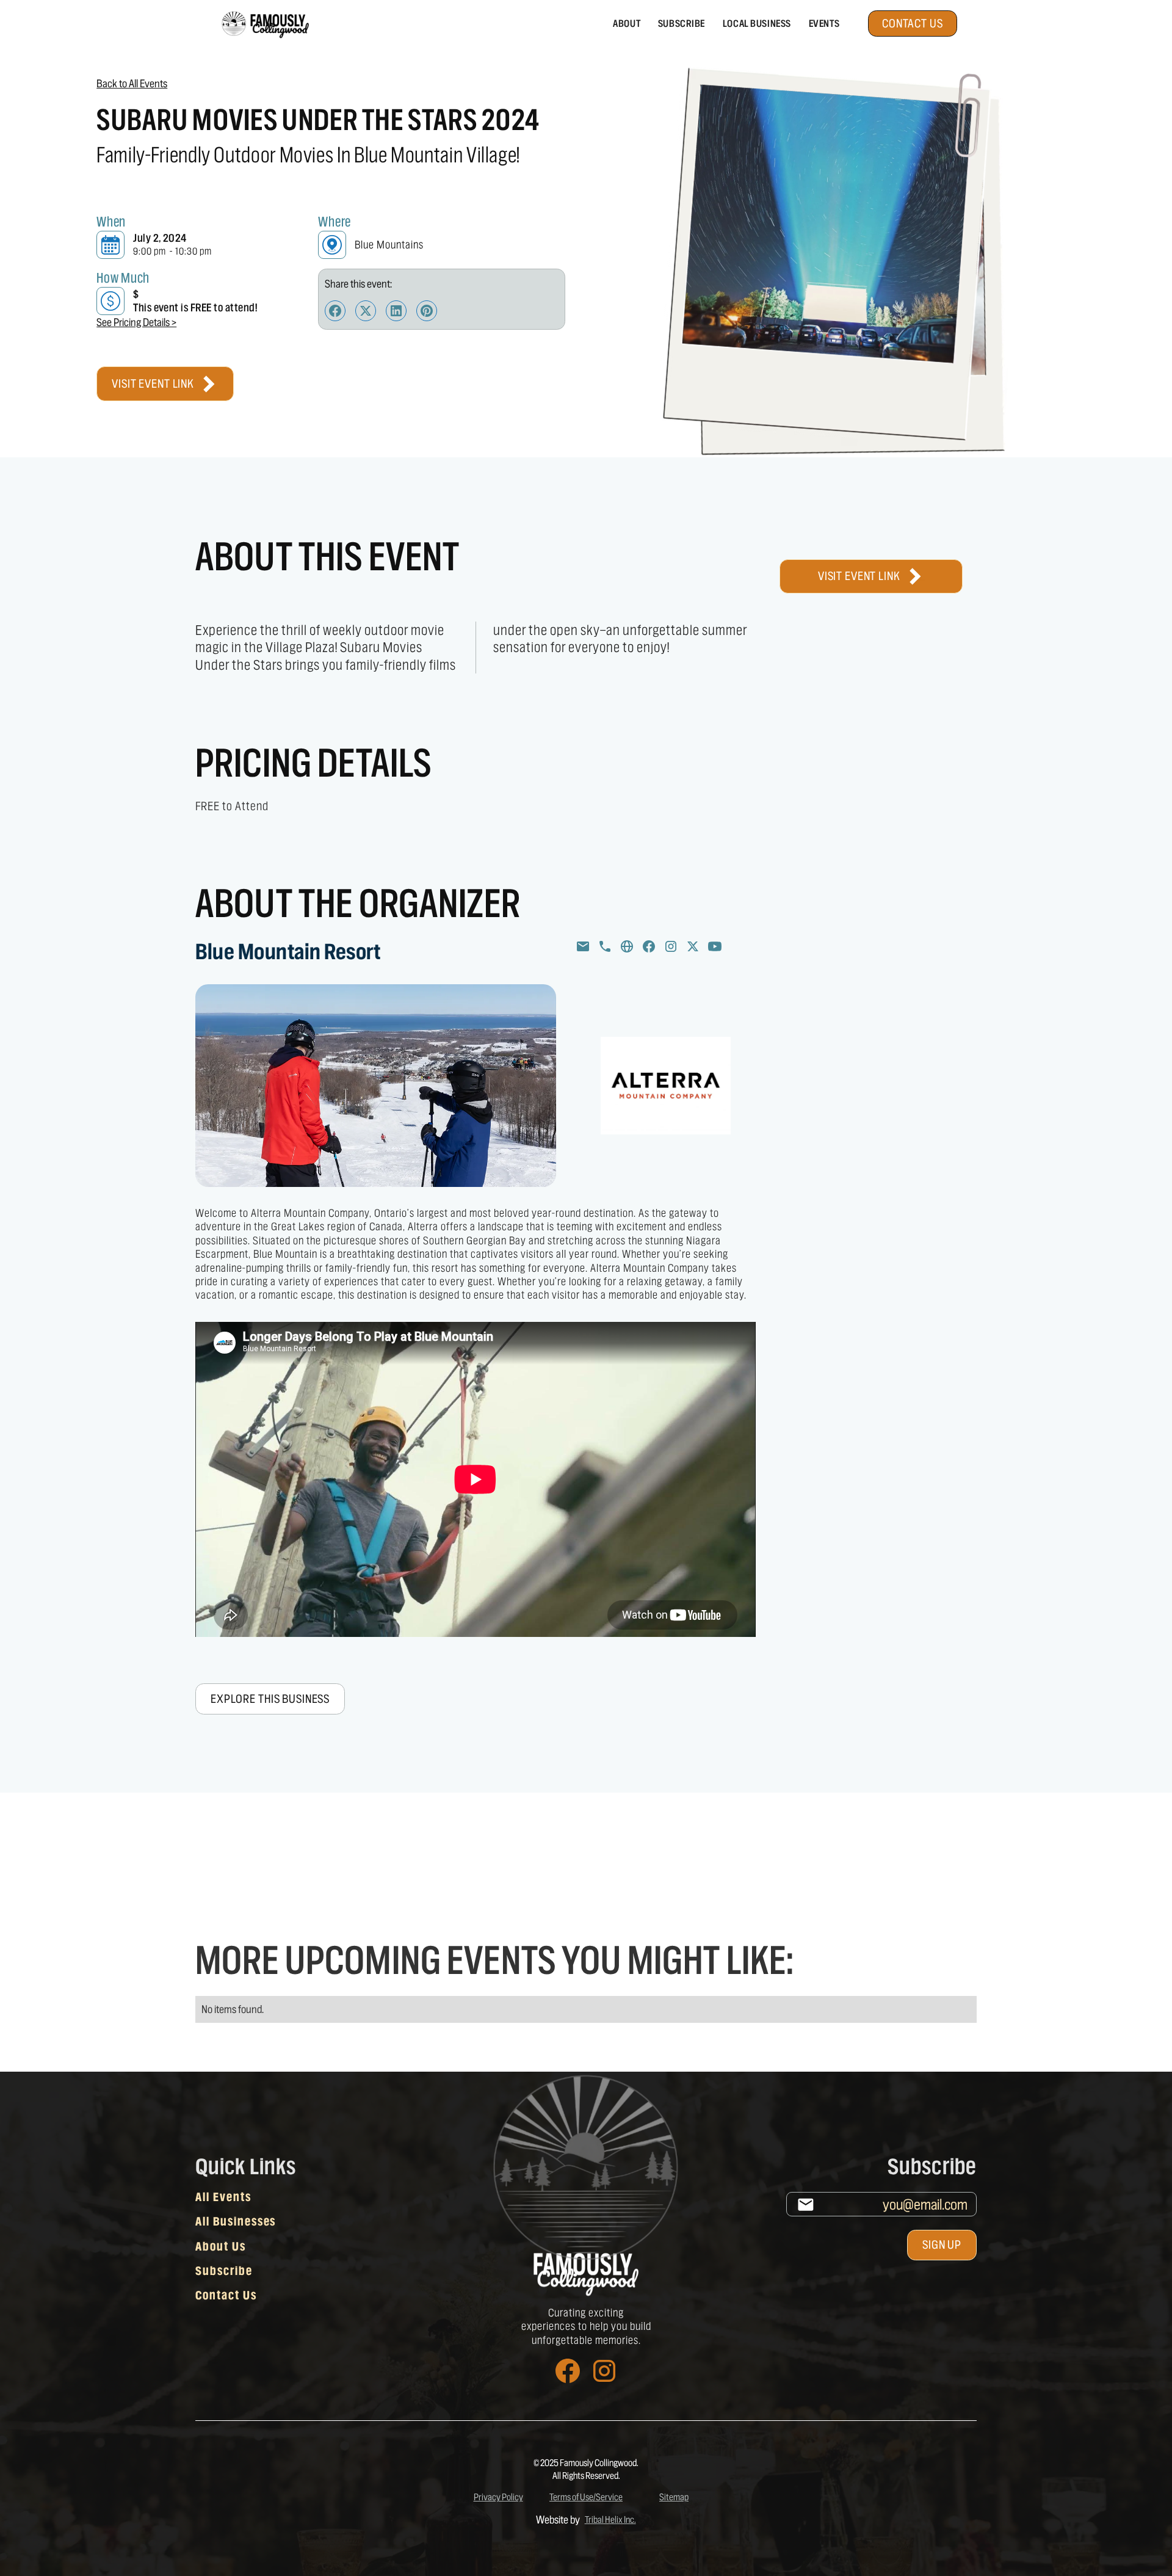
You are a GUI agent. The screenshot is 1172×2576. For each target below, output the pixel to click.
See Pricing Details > (136, 322)
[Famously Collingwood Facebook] (568, 2371)
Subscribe (682, 24)
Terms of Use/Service (586, 2497)
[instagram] (671, 946)
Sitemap (674, 2497)
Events (824, 24)
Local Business (757, 24)
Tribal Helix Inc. (610, 2519)
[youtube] (715, 946)
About (627, 24)
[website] (627, 946)
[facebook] (649, 946)
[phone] (605, 946)
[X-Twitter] (693, 946)
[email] (583, 946)
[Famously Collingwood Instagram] (604, 2371)
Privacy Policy (498, 2497)
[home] (264, 24)
